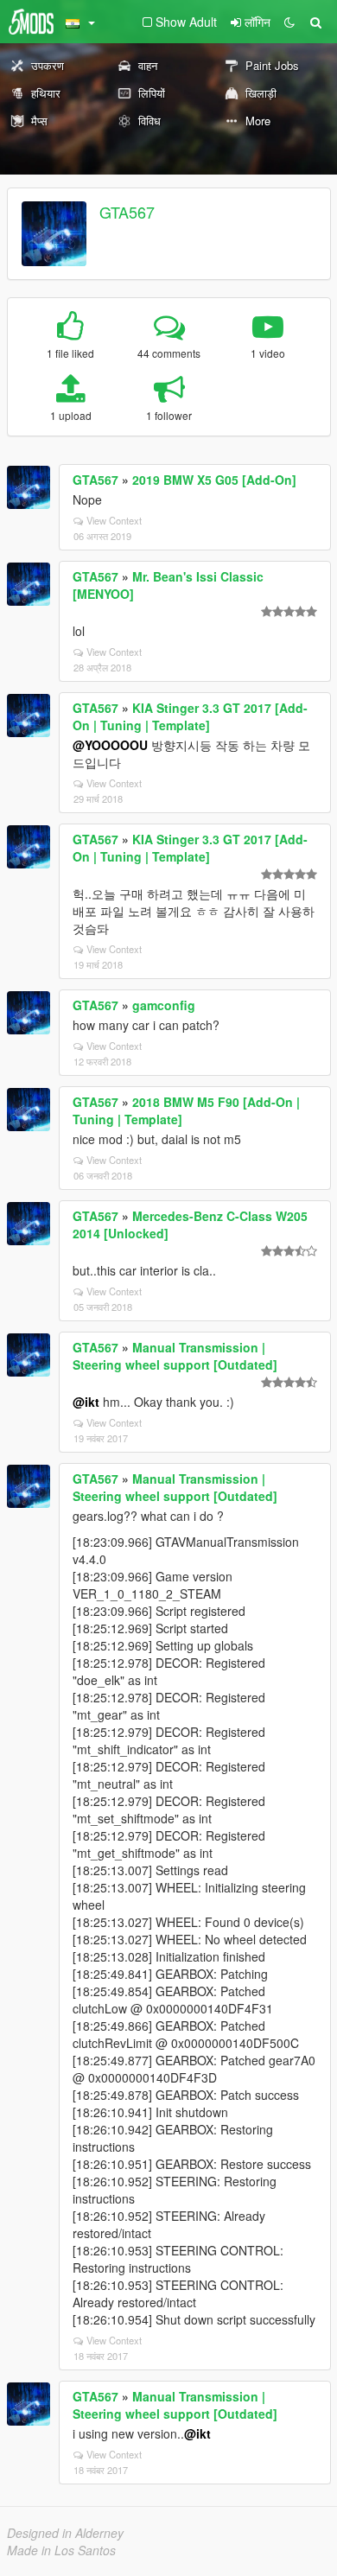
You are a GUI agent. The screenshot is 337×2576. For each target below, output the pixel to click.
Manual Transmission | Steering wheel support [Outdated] (175, 1356)
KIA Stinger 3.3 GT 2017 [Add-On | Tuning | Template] (190, 716)
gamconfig (164, 1005)
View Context (114, 520)
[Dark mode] (289, 22)
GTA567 (127, 212)
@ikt (86, 1402)
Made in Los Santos (61, 2550)
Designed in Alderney (65, 2533)
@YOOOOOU (110, 745)
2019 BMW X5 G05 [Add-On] (214, 480)
